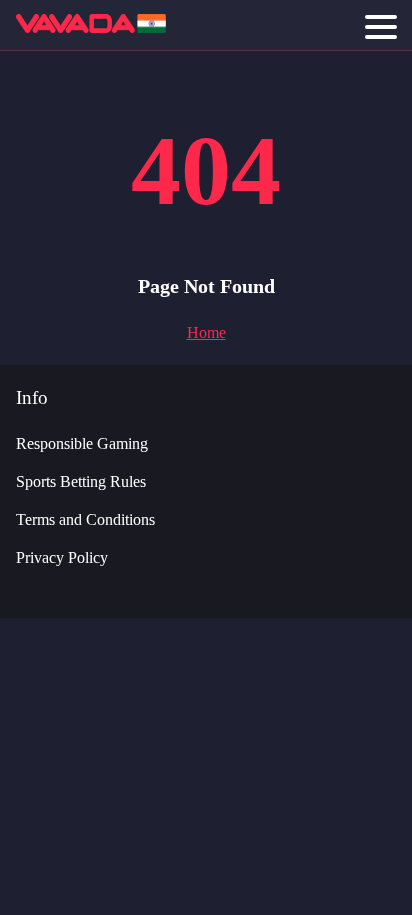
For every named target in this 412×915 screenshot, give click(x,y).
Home (206, 332)
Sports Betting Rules (81, 481)
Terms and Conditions (85, 519)
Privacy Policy (62, 557)
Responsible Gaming (82, 443)
